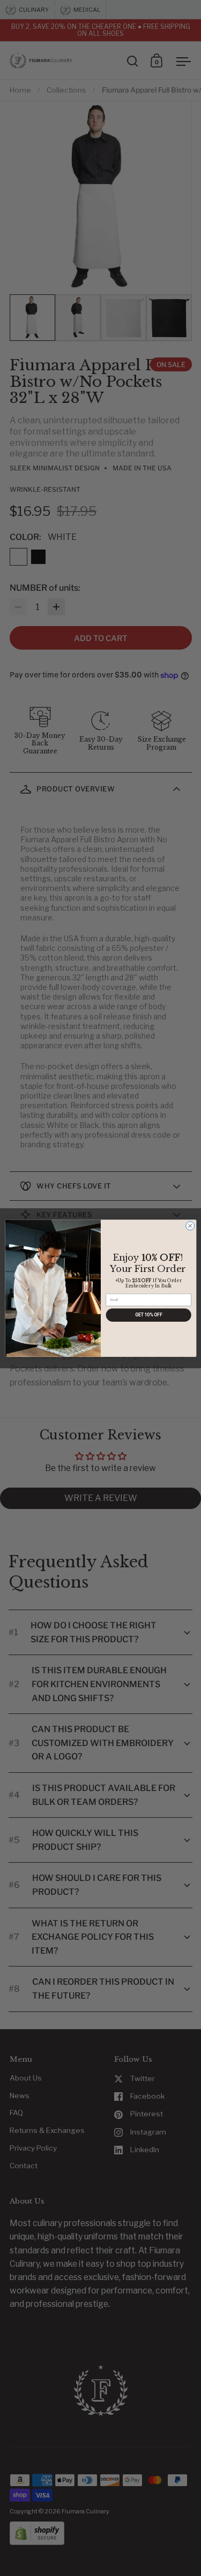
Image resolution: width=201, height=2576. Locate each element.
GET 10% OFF (148, 1315)
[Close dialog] (190, 1225)
